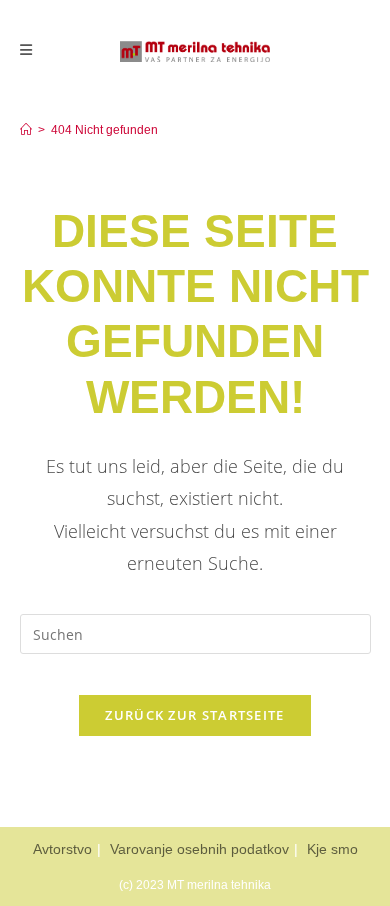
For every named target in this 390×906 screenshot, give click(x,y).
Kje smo (332, 849)
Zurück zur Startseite (194, 715)
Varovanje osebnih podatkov (199, 849)
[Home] (26, 130)
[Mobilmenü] (26, 50)
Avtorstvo (62, 849)
